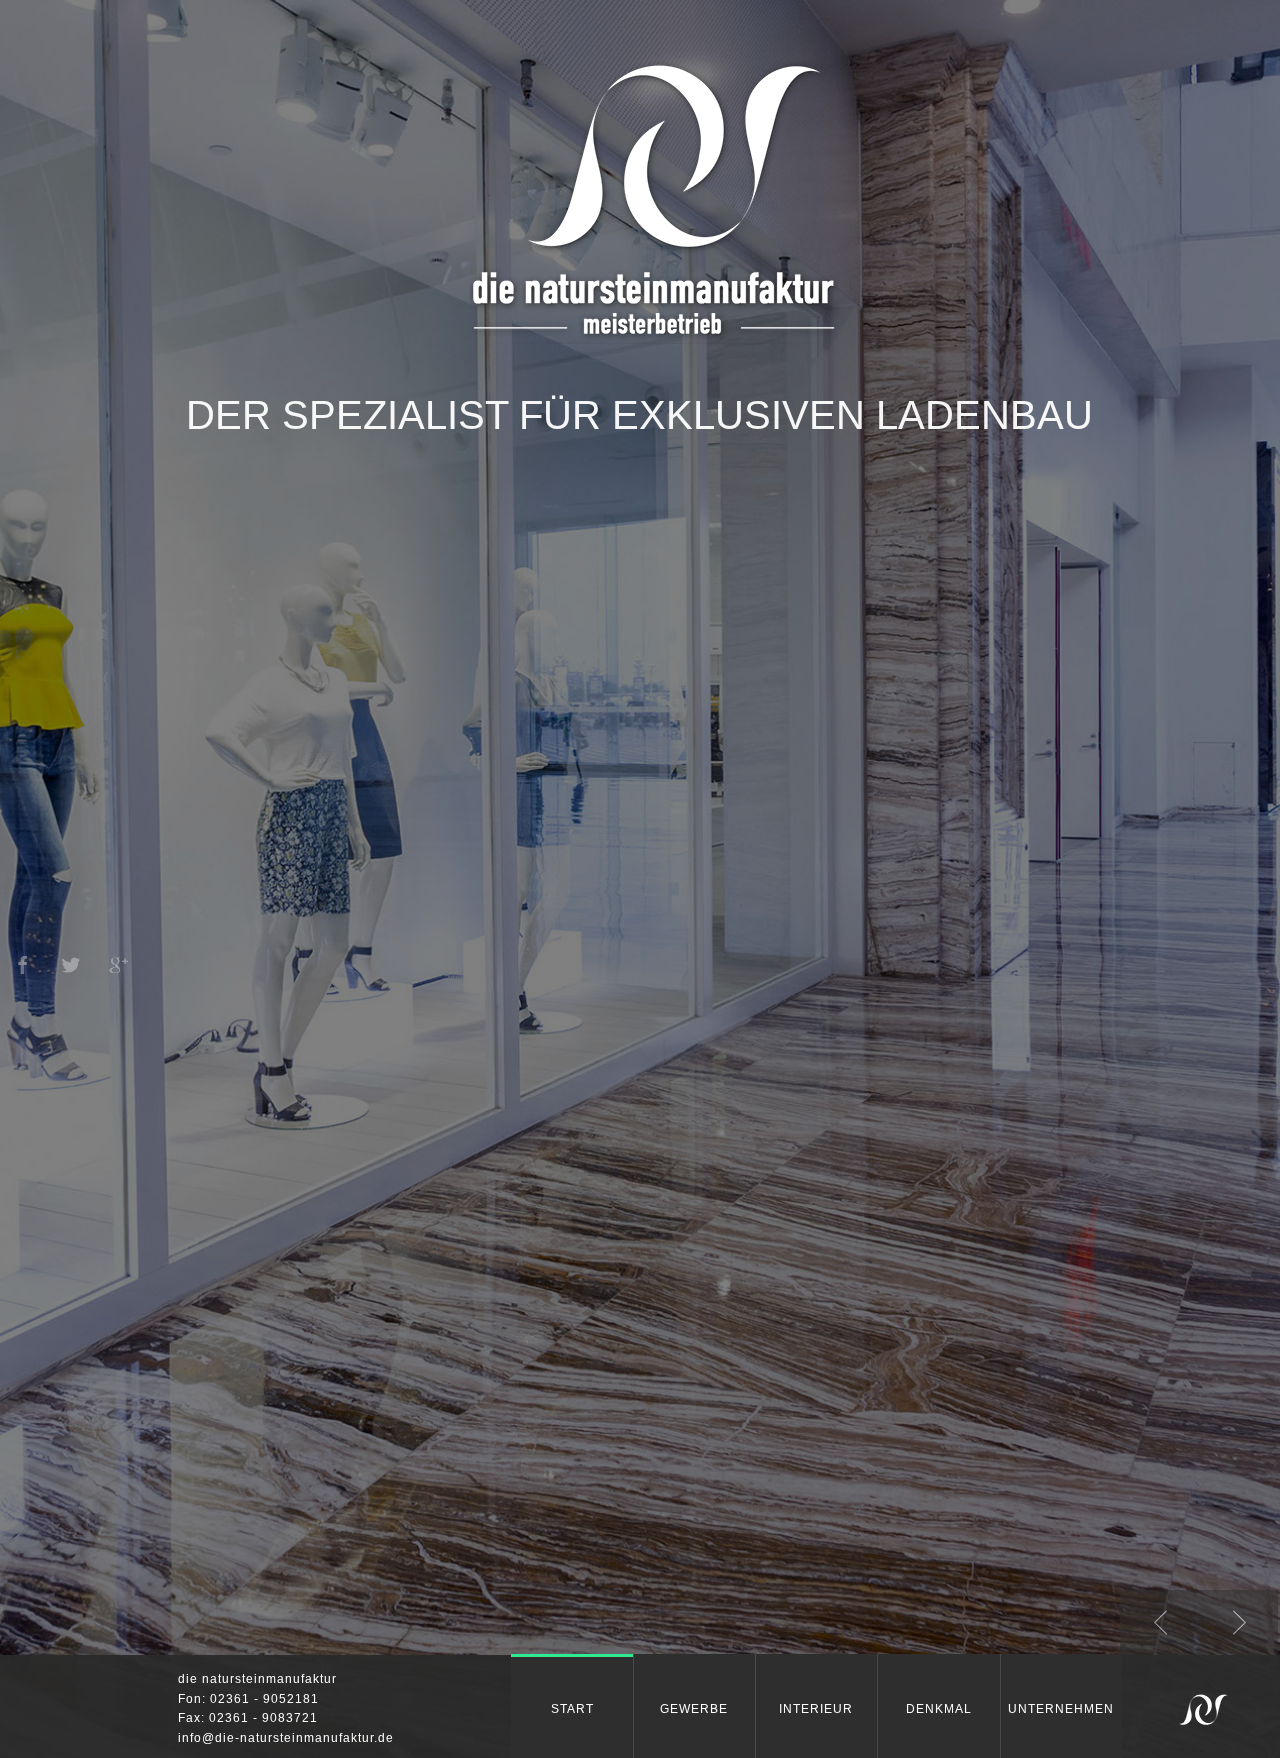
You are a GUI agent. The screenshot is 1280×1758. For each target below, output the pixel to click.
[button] (1160, 1624)
